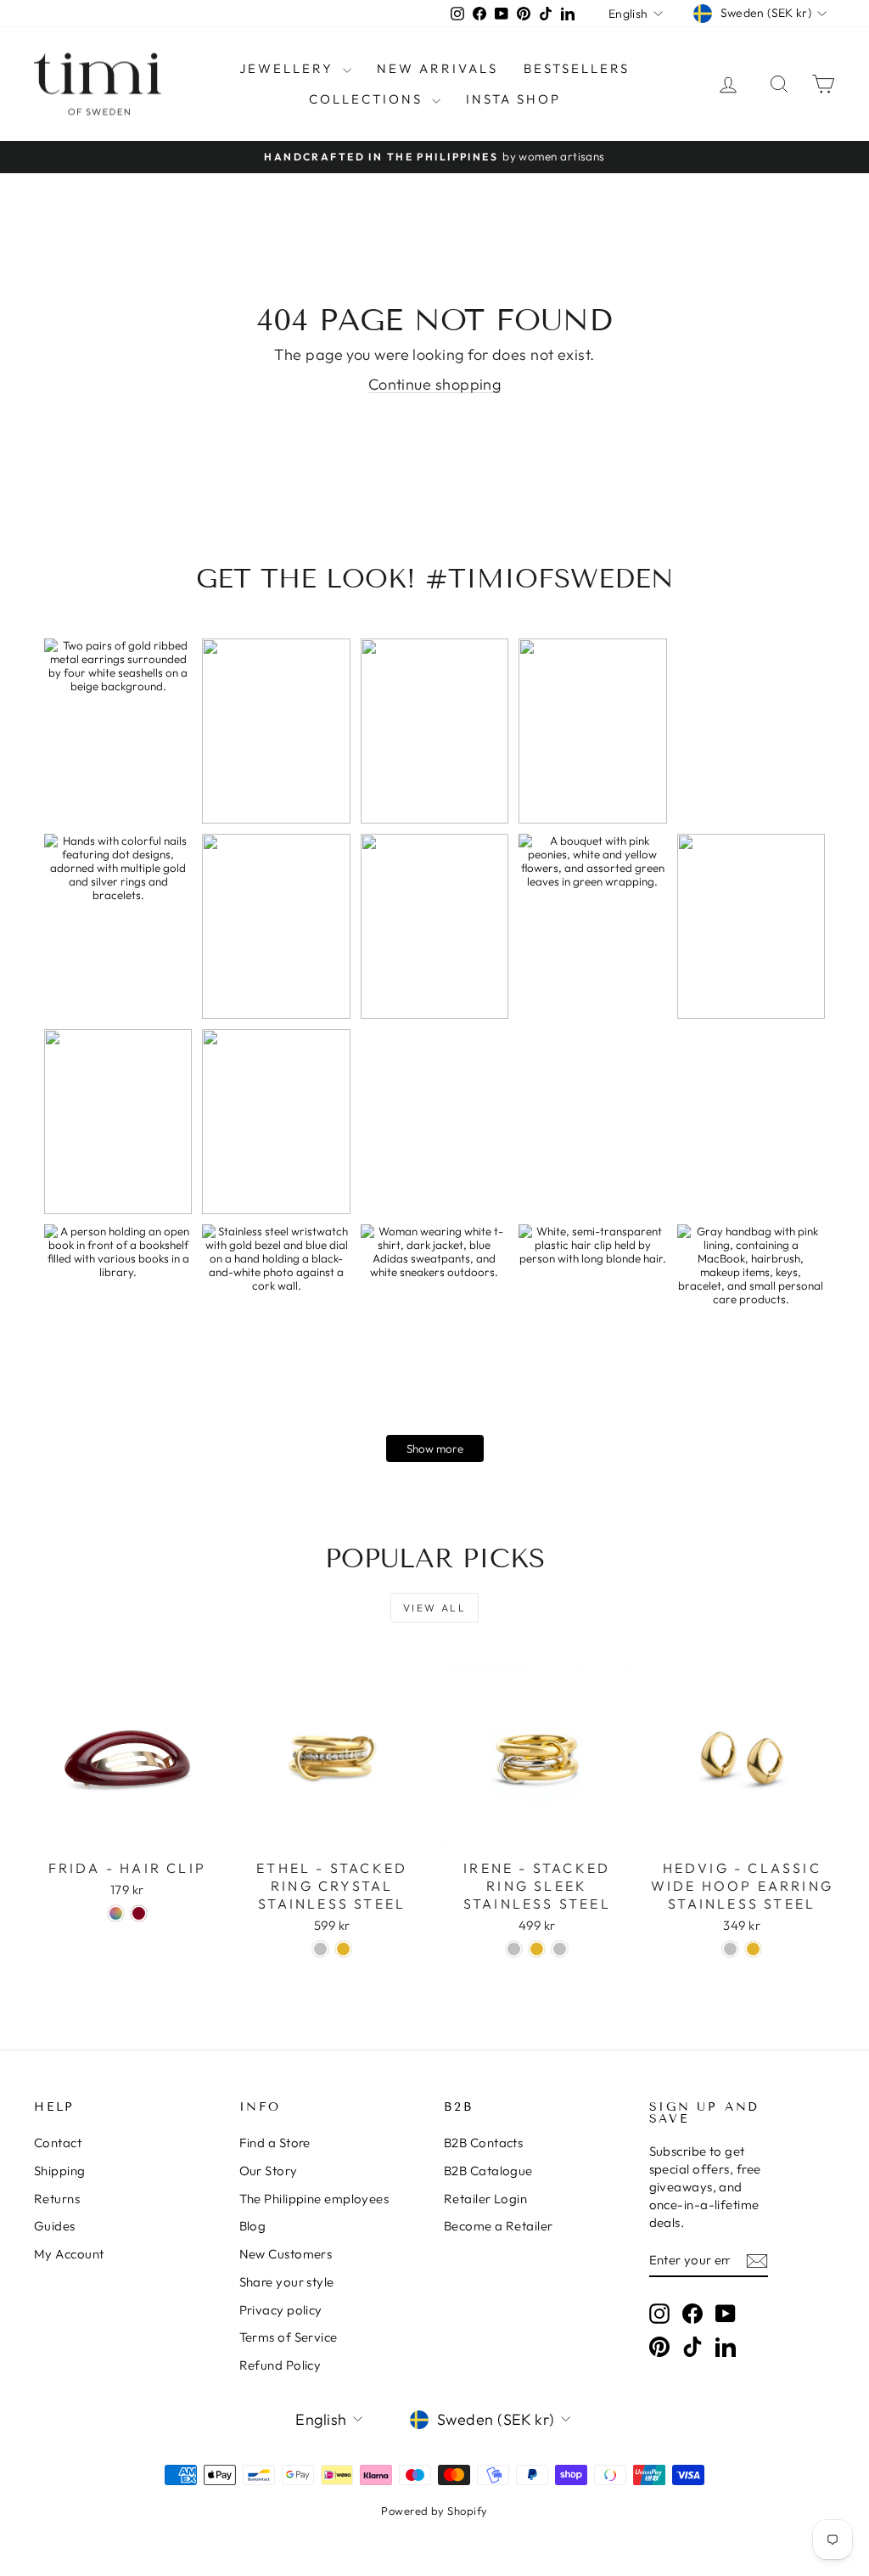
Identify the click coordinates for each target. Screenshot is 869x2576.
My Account (69, 2254)
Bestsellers (577, 68)
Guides (55, 2226)
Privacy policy (281, 2310)
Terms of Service (289, 2337)
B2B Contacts (483, 2143)
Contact (58, 2143)
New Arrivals (437, 68)
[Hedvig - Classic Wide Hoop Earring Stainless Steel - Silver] (730, 1949)
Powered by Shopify (434, 2511)
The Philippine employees (314, 2199)
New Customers (286, 2254)
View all (434, 1608)
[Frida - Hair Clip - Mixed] (116, 1913)
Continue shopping (435, 384)
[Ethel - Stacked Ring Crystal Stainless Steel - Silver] (320, 1949)
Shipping (60, 2171)
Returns (57, 2199)
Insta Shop (513, 99)
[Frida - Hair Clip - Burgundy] (139, 1913)
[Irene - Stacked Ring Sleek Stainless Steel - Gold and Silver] (560, 1949)
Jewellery (289, 68)
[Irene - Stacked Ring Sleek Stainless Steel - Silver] (514, 1949)
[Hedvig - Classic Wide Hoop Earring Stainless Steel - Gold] (753, 1949)
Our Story (269, 2171)
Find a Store (275, 2143)
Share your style (287, 2282)
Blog (253, 2226)
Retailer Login (485, 2199)
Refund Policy (280, 2365)
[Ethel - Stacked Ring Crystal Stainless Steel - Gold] (343, 1949)
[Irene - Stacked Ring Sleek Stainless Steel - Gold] (537, 1949)
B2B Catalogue (488, 2171)
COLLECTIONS (368, 99)
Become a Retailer (499, 2226)
